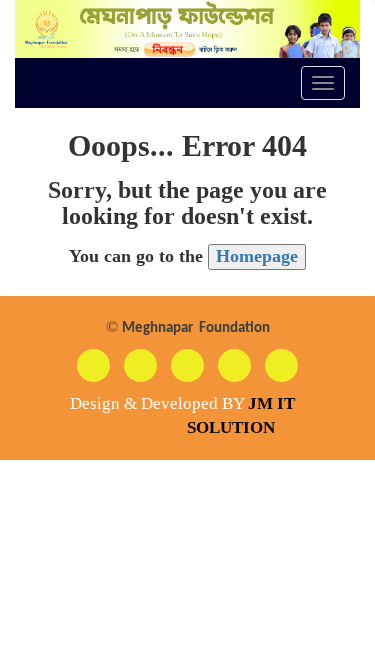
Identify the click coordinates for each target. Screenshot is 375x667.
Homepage (257, 256)
